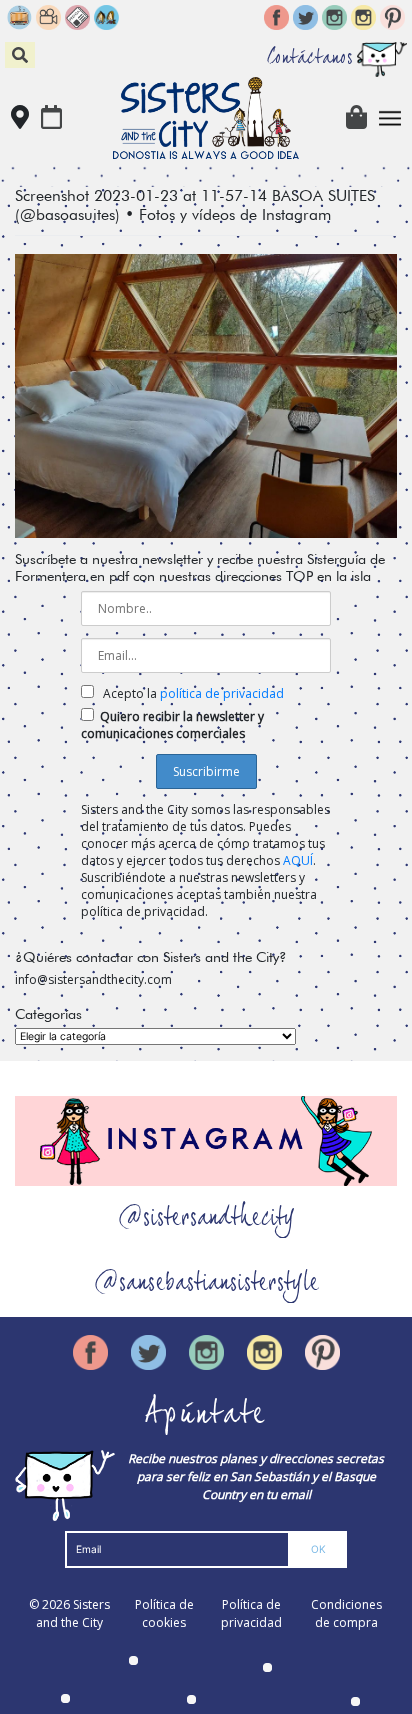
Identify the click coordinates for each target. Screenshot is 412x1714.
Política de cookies (164, 1613)
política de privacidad (222, 693)
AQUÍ (298, 860)
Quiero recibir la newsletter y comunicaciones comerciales (172, 725)
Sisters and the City (73, 1613)
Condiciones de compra (346, 1613)
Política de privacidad (251, 1613)
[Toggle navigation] (390, 118)
